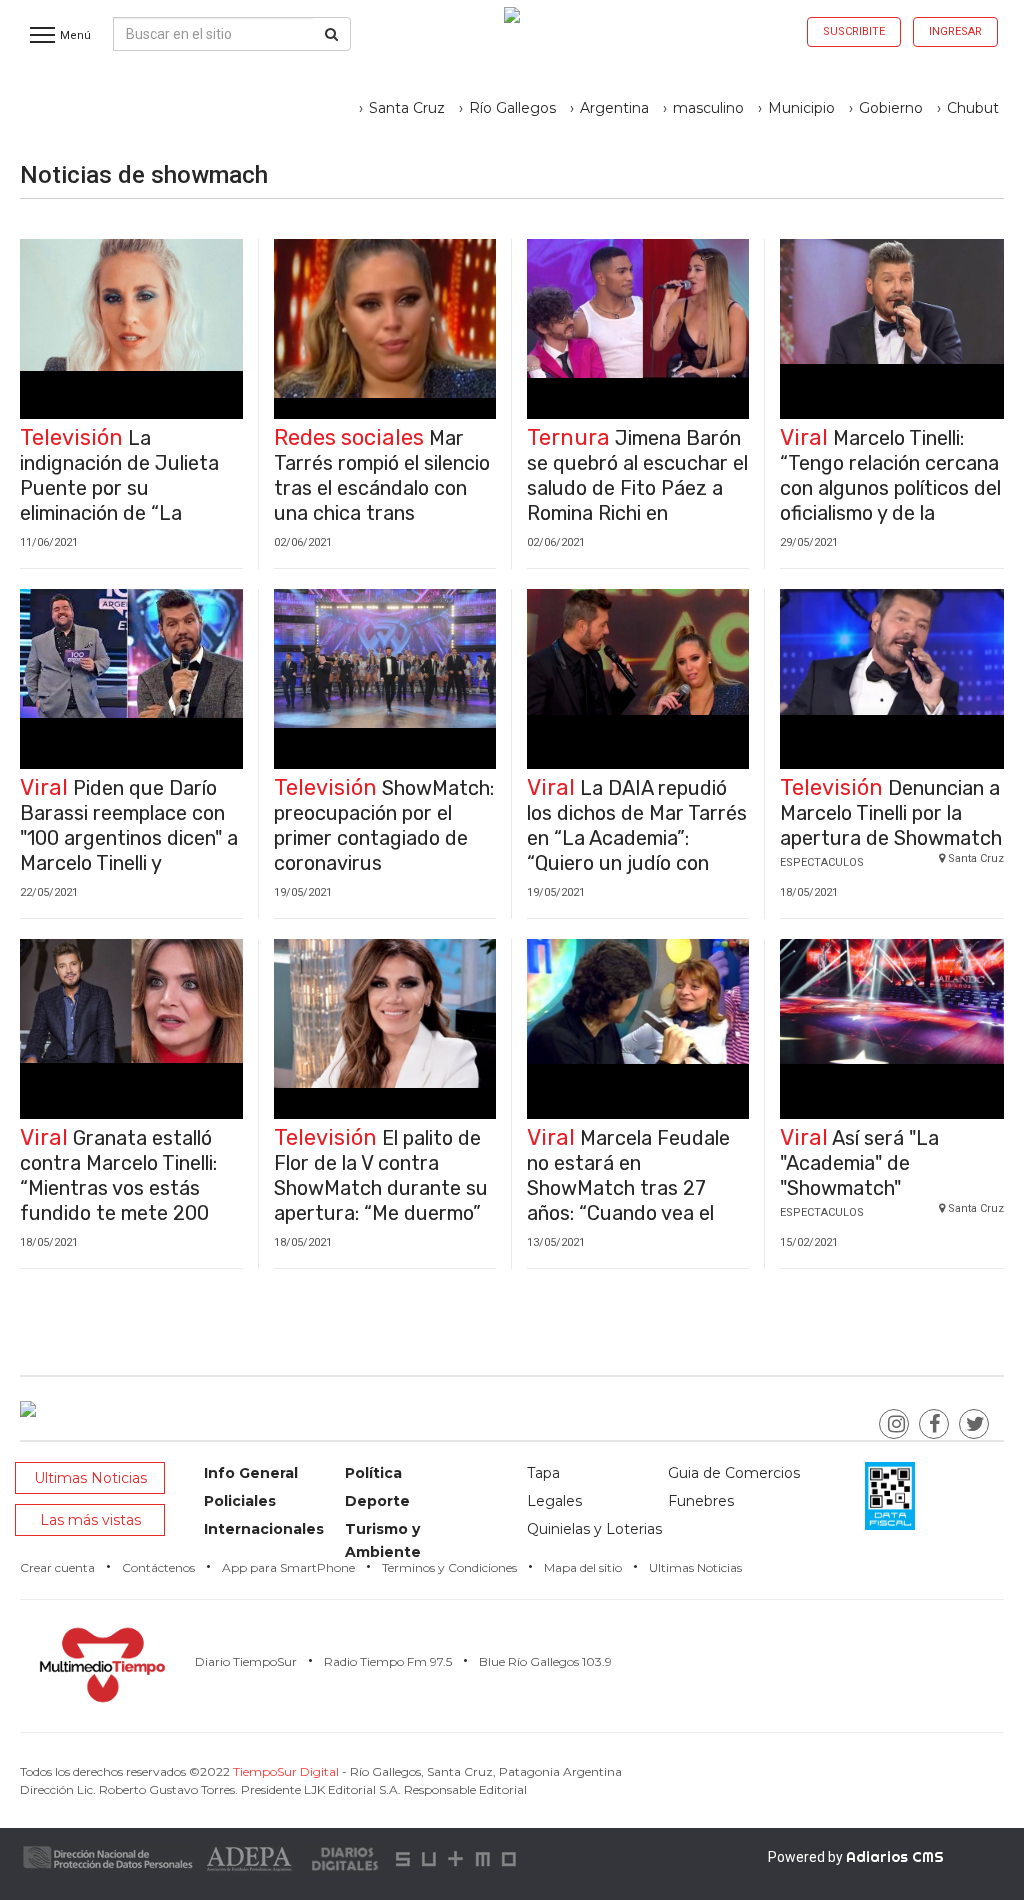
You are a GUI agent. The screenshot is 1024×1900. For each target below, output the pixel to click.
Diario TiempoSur (246, 1661)
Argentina (614, 108)
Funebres (701, 1501)
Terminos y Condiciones (449, 1567)
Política (373, 1473)
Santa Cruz (407, 108)
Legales (554, 1501)
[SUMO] (458, 1857)
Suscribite (854, 31)
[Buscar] (331, 34)
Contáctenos (158, 1567)
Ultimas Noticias (90, 1478)
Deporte (377, 1501)
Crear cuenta (57, 1567)
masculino (708, 108)
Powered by (856, 1857)
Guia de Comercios (734, 1473)
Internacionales (264, 1529)
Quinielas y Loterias (594, 1529)
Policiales (240, 1501)
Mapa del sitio (583, 1567)
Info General (251, 1473)
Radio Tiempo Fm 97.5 (388, 1661)
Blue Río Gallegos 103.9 (545, 1661)
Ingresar (955, 31)
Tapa (543, 1473)
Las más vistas (90, 1520)
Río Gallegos (512, 108)
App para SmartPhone (288, 1567)
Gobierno (891, 108)
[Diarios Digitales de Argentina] (346, 1857)
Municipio (801, 108)
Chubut (973, 108)
